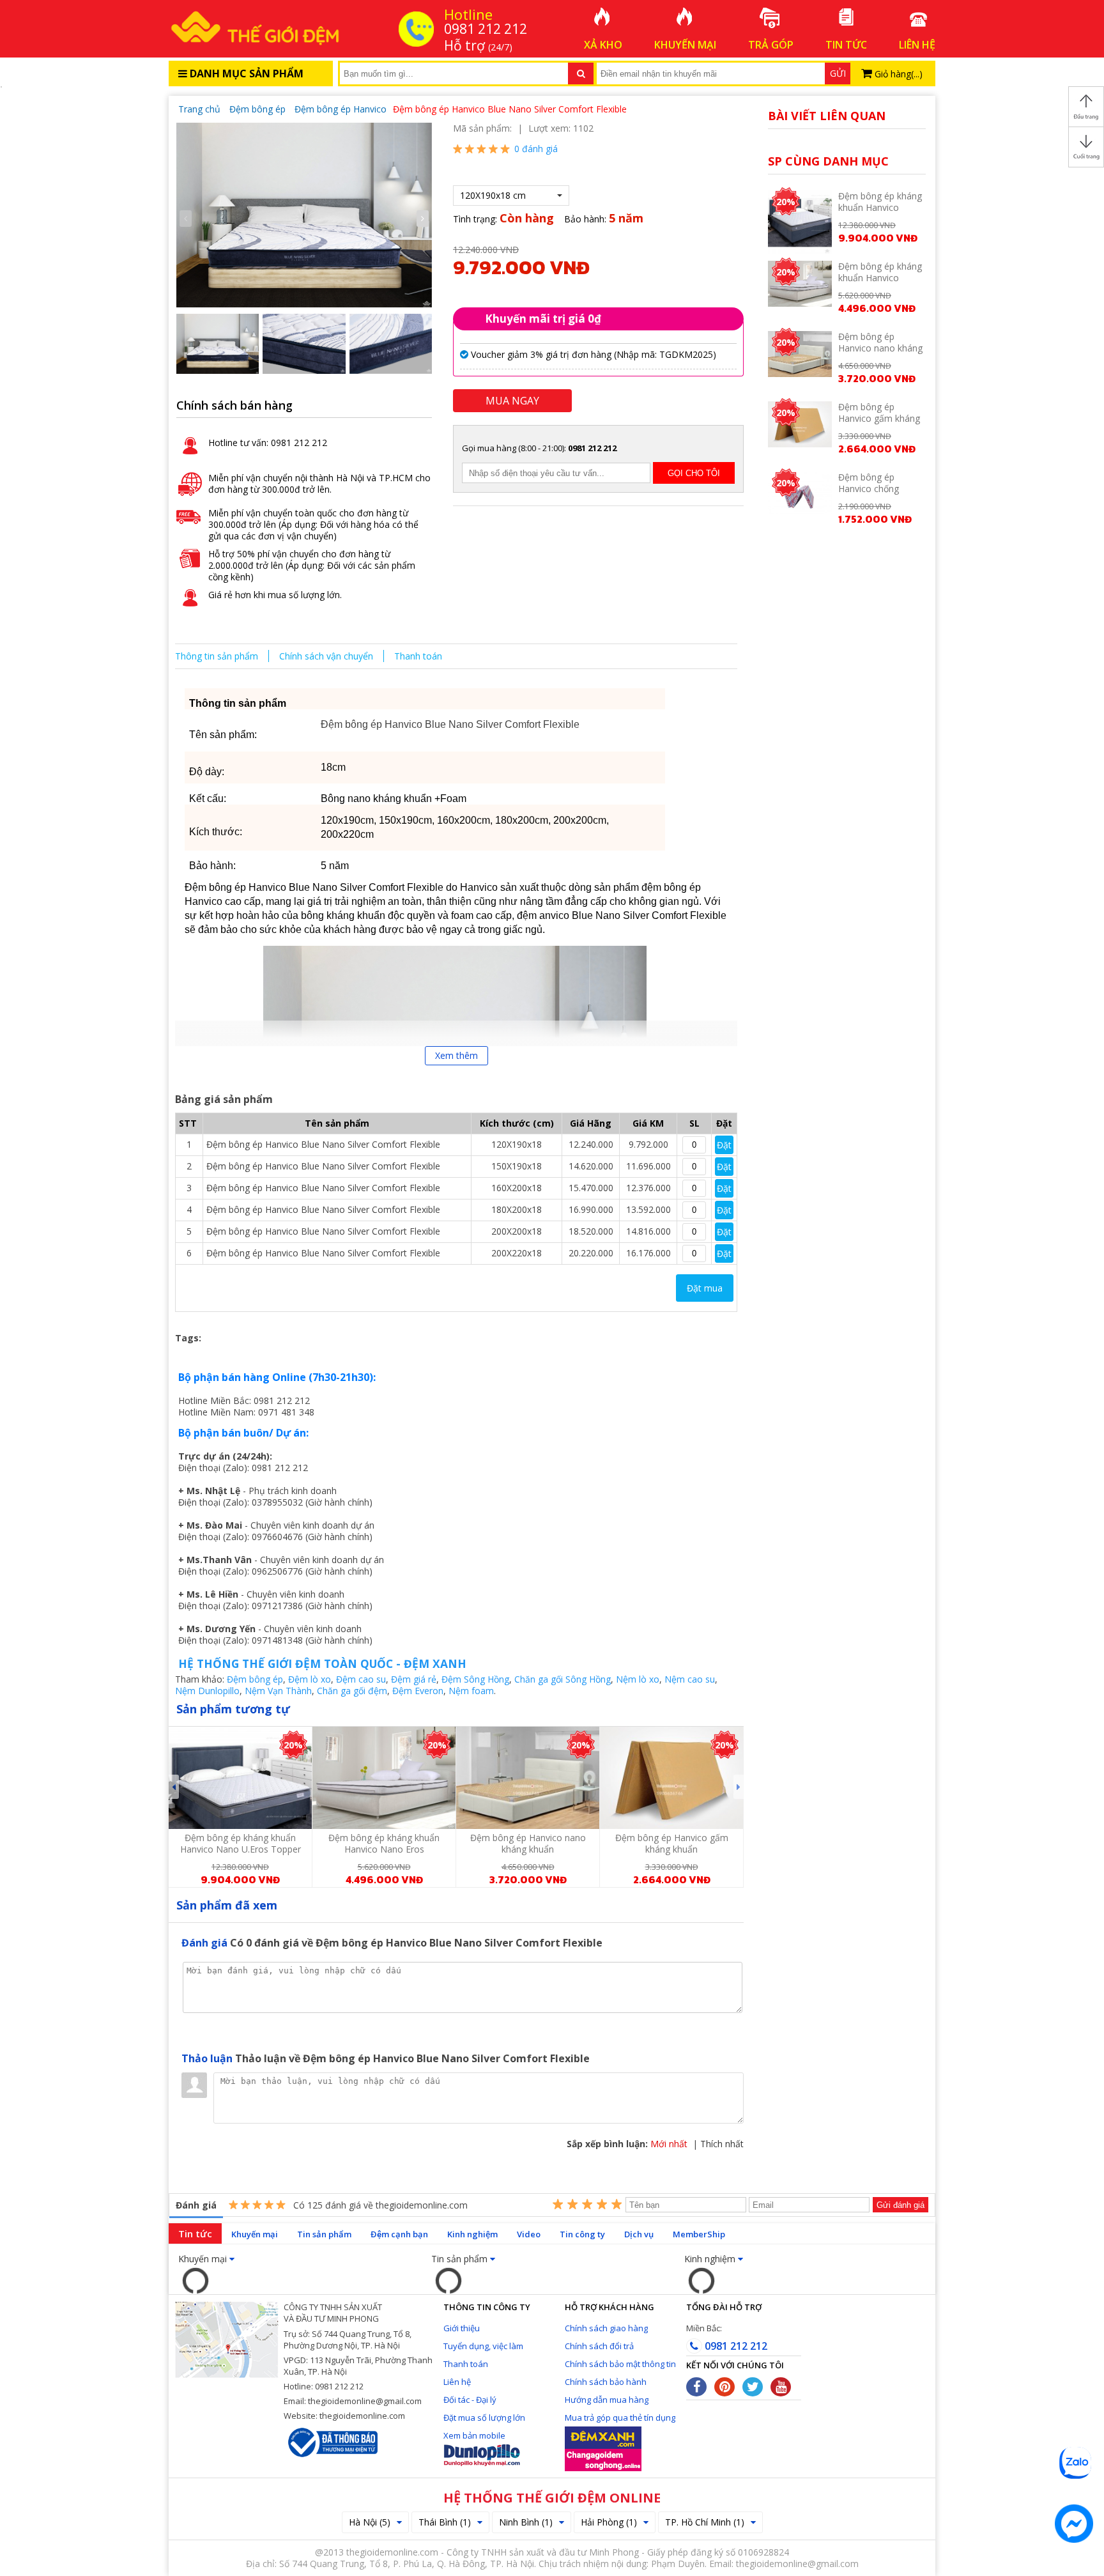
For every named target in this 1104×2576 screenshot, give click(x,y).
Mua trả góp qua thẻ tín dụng (620, 2418)
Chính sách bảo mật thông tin (620, 2364)
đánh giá (536, 149)
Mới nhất (669, 2144)
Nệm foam (471, 1691)
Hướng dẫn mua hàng (607, 2400)
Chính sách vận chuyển (326, 656)
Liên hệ (457, 2382)
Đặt (724, 1145)
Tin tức (195, 2233)
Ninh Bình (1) (526, 2522)
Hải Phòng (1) (609, 2522)
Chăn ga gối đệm (352, 1691)
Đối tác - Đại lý (470, 2400)
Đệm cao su (361, 1679)
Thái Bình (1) (445, 2522)
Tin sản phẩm (324, 2234)
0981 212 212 (735, 2346)
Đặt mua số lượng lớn (484, 2418)
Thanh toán (418, 656)
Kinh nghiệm (472, 2234)
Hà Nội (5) (370, 2522)
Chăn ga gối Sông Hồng (563, 1679)
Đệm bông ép (255, 1679)
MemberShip (699, 2234)
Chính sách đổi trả (599, 2346)
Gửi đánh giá (901, 2205)
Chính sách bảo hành (606, 2382)
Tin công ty (582, 2234)
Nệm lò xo (638, 1679)
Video (529, 2234)
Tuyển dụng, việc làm (483, 2346)
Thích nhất (722, 2144)
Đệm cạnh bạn (399, 2234)
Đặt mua (705, 1288)
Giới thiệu (462, 2328)
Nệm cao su (690, 1679)
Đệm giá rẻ (414, 1679)
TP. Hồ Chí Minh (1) (705, 2522)
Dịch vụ (639, 2234)
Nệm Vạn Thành (278, 1691)
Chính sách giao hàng (606, 2328)
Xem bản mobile (474, 2435)
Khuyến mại (255, 2234)
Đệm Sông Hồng (475, 1679)
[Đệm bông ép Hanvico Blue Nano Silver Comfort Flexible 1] (304, 214)
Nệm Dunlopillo (207, 1691)
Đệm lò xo (310, 1679)
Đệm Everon (418, 1691)
